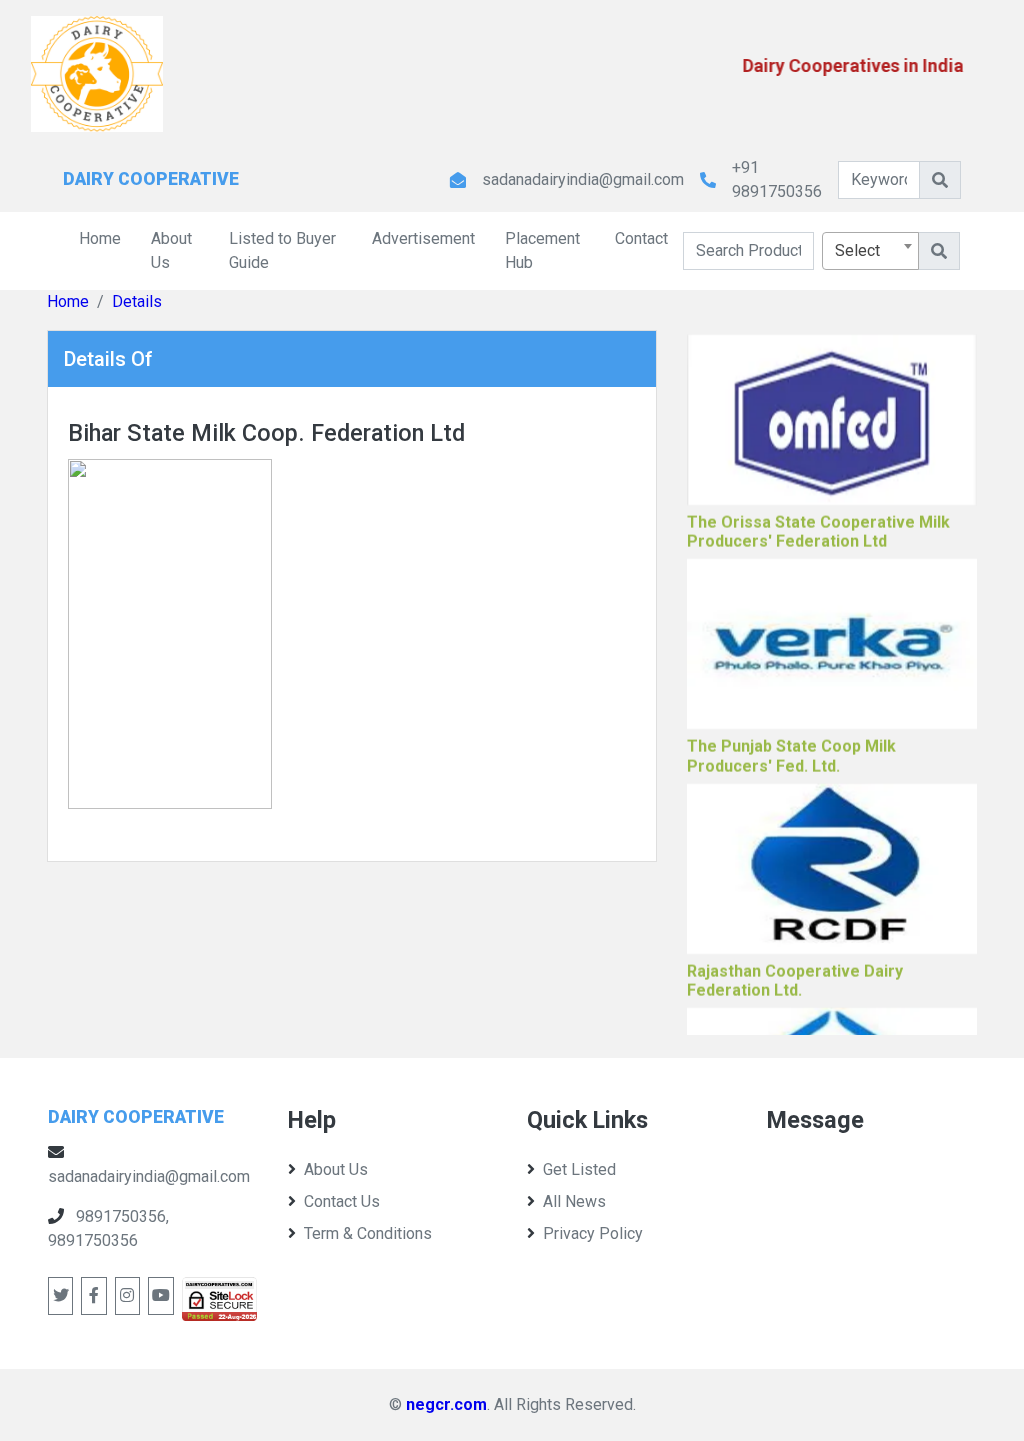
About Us (171, 250)
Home (100, 238)
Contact (641, 238)
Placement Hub (542, 250)
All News (574, 1201)
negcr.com (446, 1404)
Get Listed (579, 1169)
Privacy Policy (593, 1233)
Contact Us (342, 1201)
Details (137, 301)
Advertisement (423, 238)
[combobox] (870, 251)
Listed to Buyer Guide (282, 250)
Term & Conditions (368, 1233)
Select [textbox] (857, 250)
